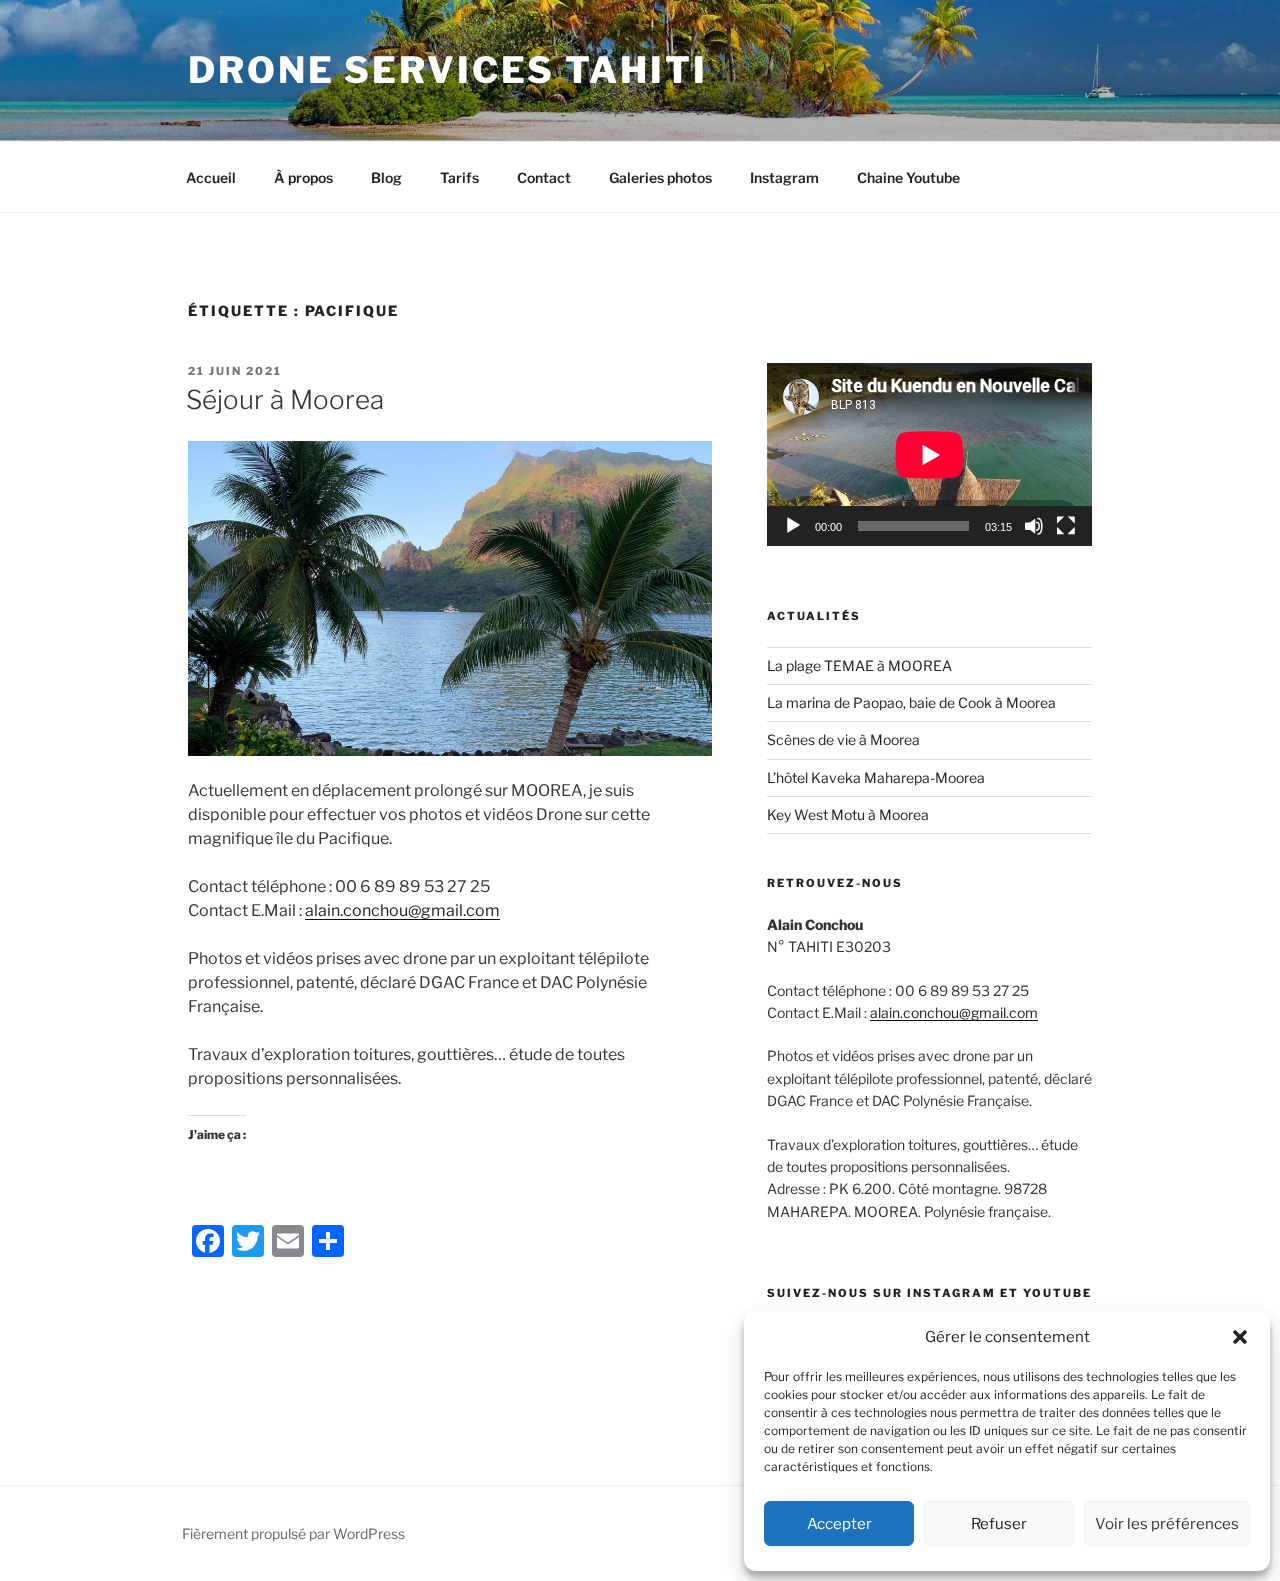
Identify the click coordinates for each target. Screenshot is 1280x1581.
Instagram (784, 177)
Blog (386, 177)
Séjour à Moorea (285, 399)
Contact (544, 177)
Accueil (211, 177)
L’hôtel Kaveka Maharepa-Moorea (876, 777)
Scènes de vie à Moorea (843, 739)
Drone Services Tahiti (447, 70)
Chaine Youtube (908, 177)
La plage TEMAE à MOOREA (861, 665)
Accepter (839, 1524)
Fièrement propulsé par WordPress (293, 1533)
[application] (929, 454)
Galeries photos (660, 177)
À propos (303, 177)
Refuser (999, 1524)
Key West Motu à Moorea (848, 814)
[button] (1240, 1337)
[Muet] (1034, 526)
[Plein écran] (1066, 526)
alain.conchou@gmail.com (402, 910)
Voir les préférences (1167, 1524)
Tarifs (459, 177)
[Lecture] (793, 526)
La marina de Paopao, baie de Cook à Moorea (911, 702)
